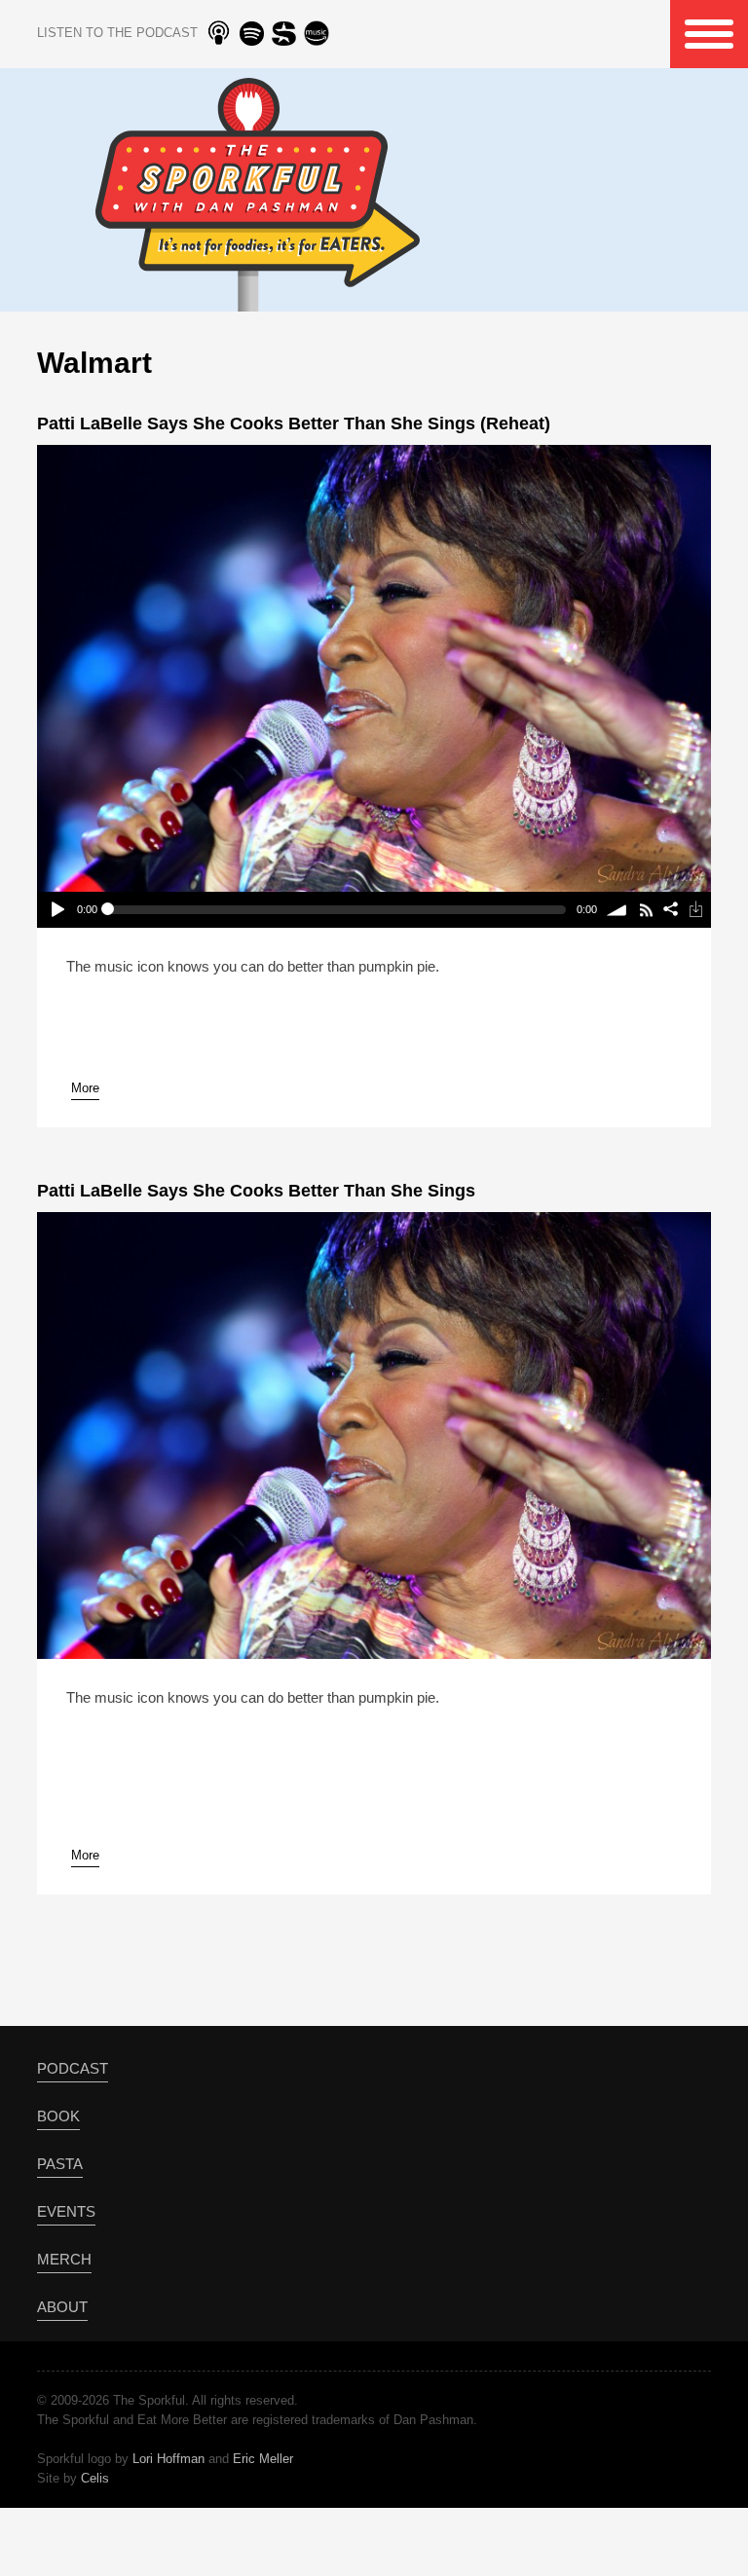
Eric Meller (263, 2459)
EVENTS (66, 2211)
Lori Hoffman (168, 2459)
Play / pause (56, 910)
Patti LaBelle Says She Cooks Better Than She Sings (256, 1191)
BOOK (58, 2116)
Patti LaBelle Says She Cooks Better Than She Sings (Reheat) (294, 423)
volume (617, 910)
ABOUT (62, 2307)
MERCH (64, 2259)
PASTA (60, 2164)
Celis (95, 2478)
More (85, 1088)
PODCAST (73, 2068)
